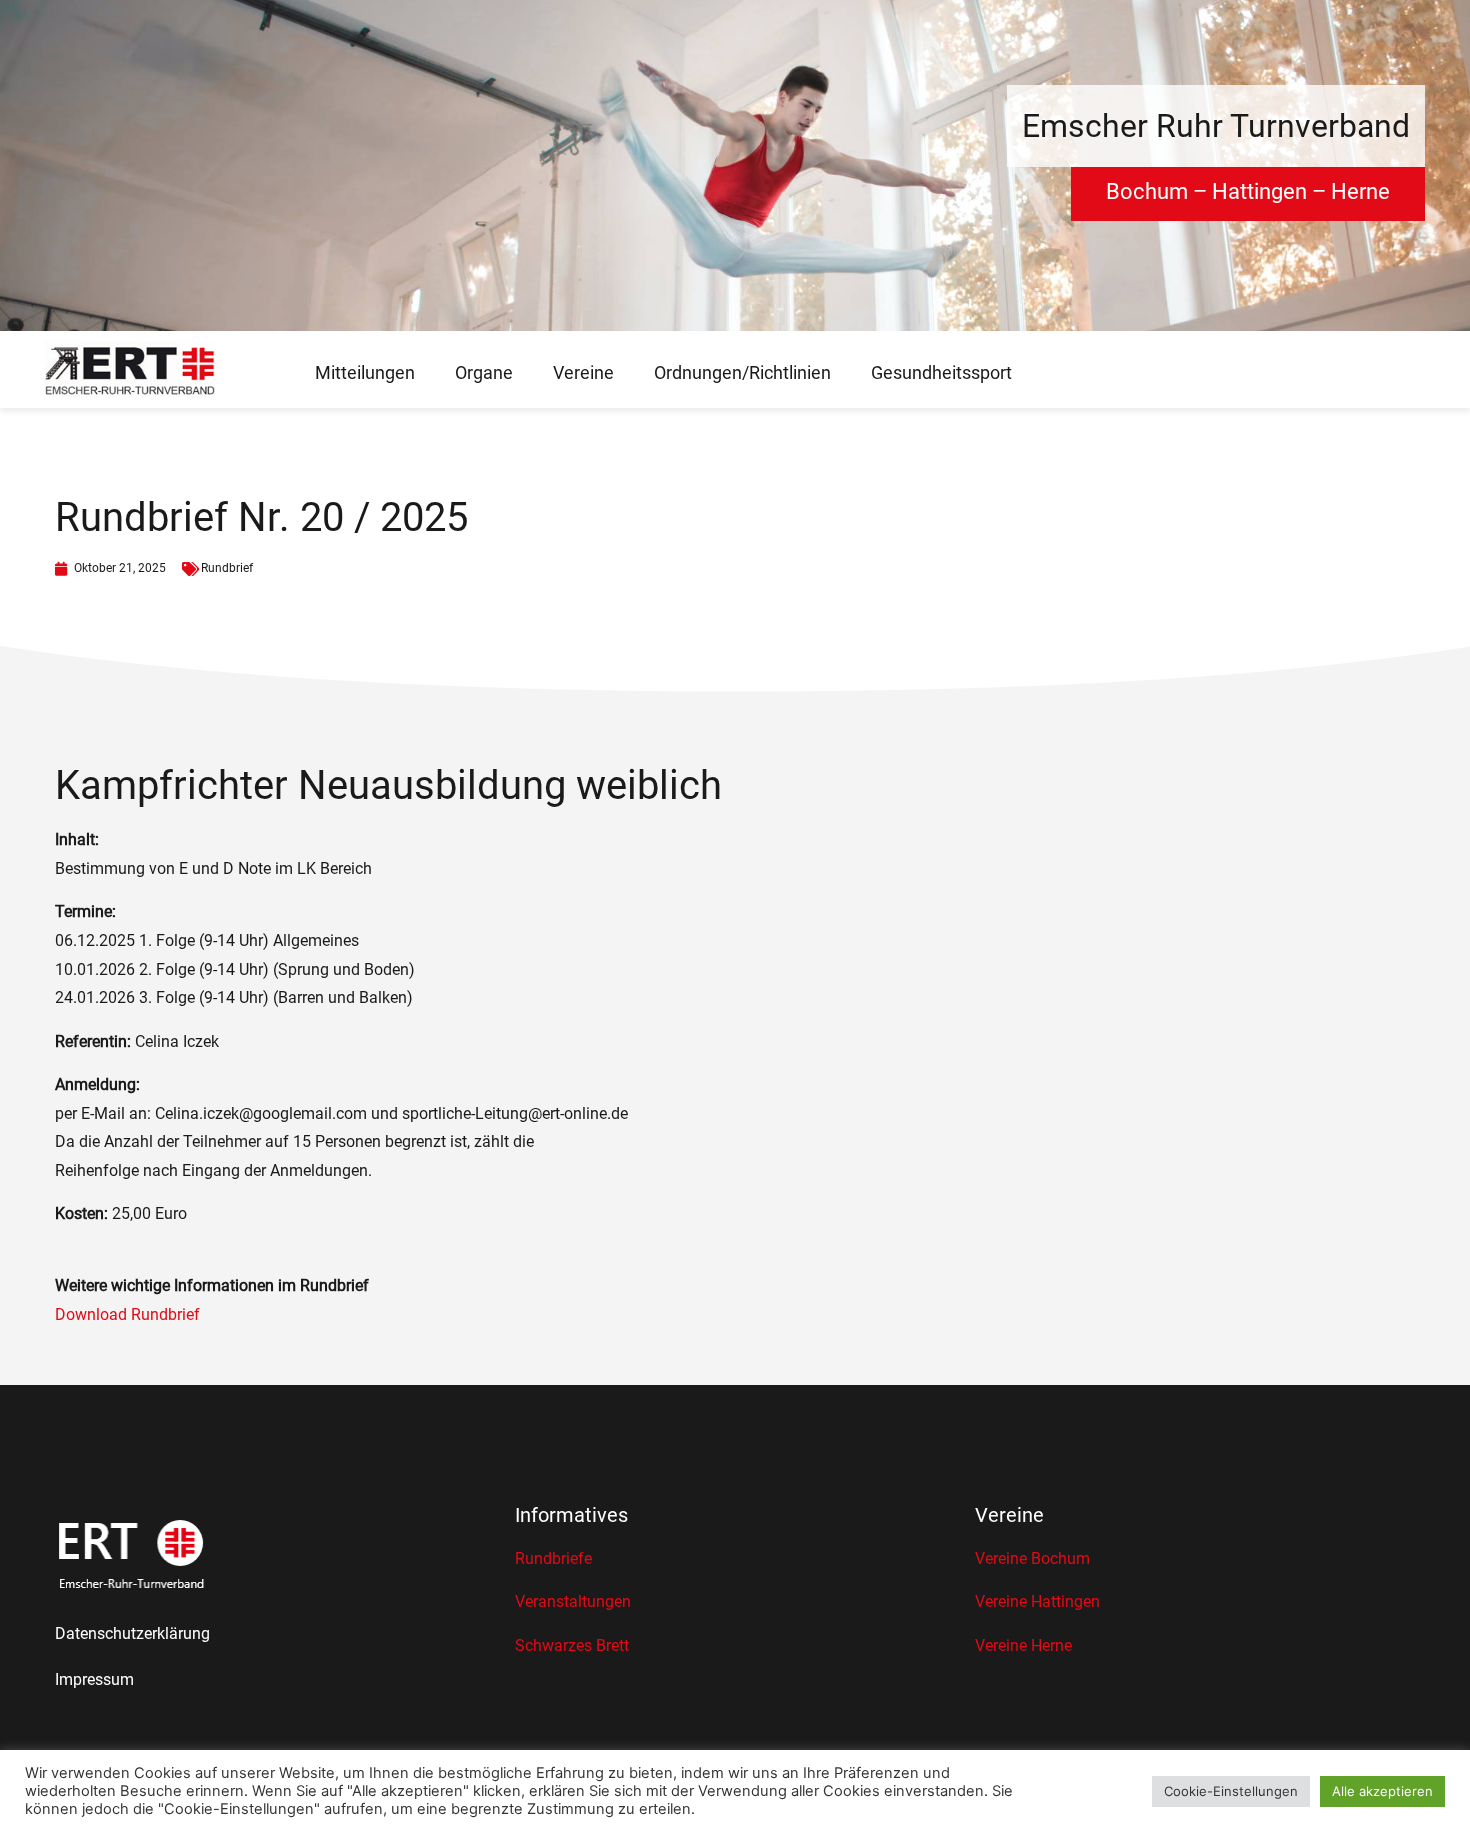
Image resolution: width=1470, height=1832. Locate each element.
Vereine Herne (1023, 1645)
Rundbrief (227, 568)
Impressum (94, 1679)
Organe (484, 372)
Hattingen (1259, 191)
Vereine (583, 372)
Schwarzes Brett (572, 1645)
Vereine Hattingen (1037, 1601)
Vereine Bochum (1032, 1558)
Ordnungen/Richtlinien (742, 372)
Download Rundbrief (127, 1314)
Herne (1360, 191)
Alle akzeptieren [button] (1382, 1791)
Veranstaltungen (573, 1601)
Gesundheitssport (941, 372)
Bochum (1147, 191)
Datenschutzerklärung (132, 1633)
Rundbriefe (553, 1558)
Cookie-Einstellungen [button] (1231, 1791)
